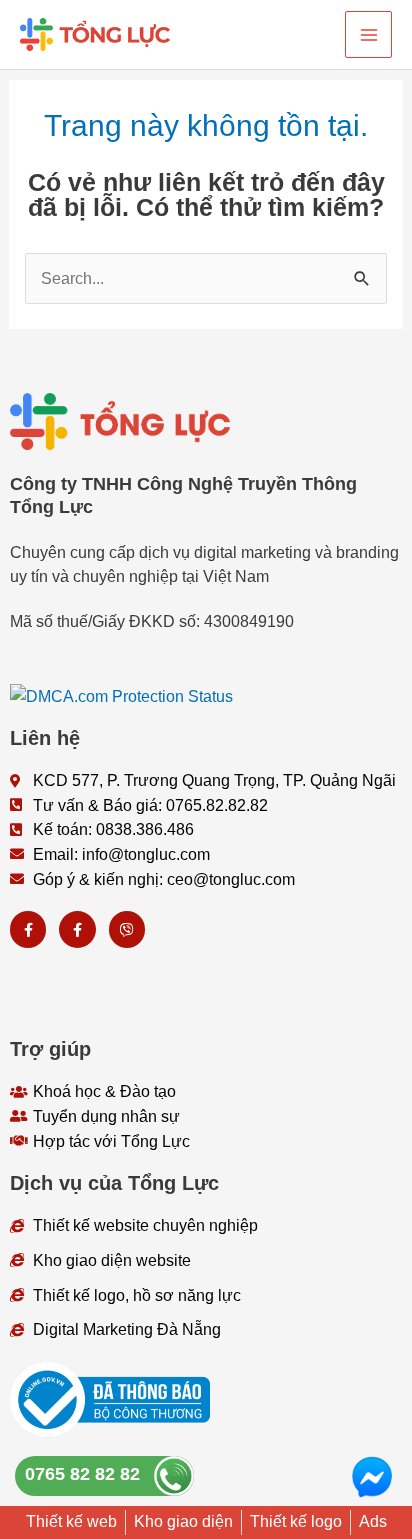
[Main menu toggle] (368, 34)
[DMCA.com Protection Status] (121, 694)
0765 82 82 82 (82, 1474)
